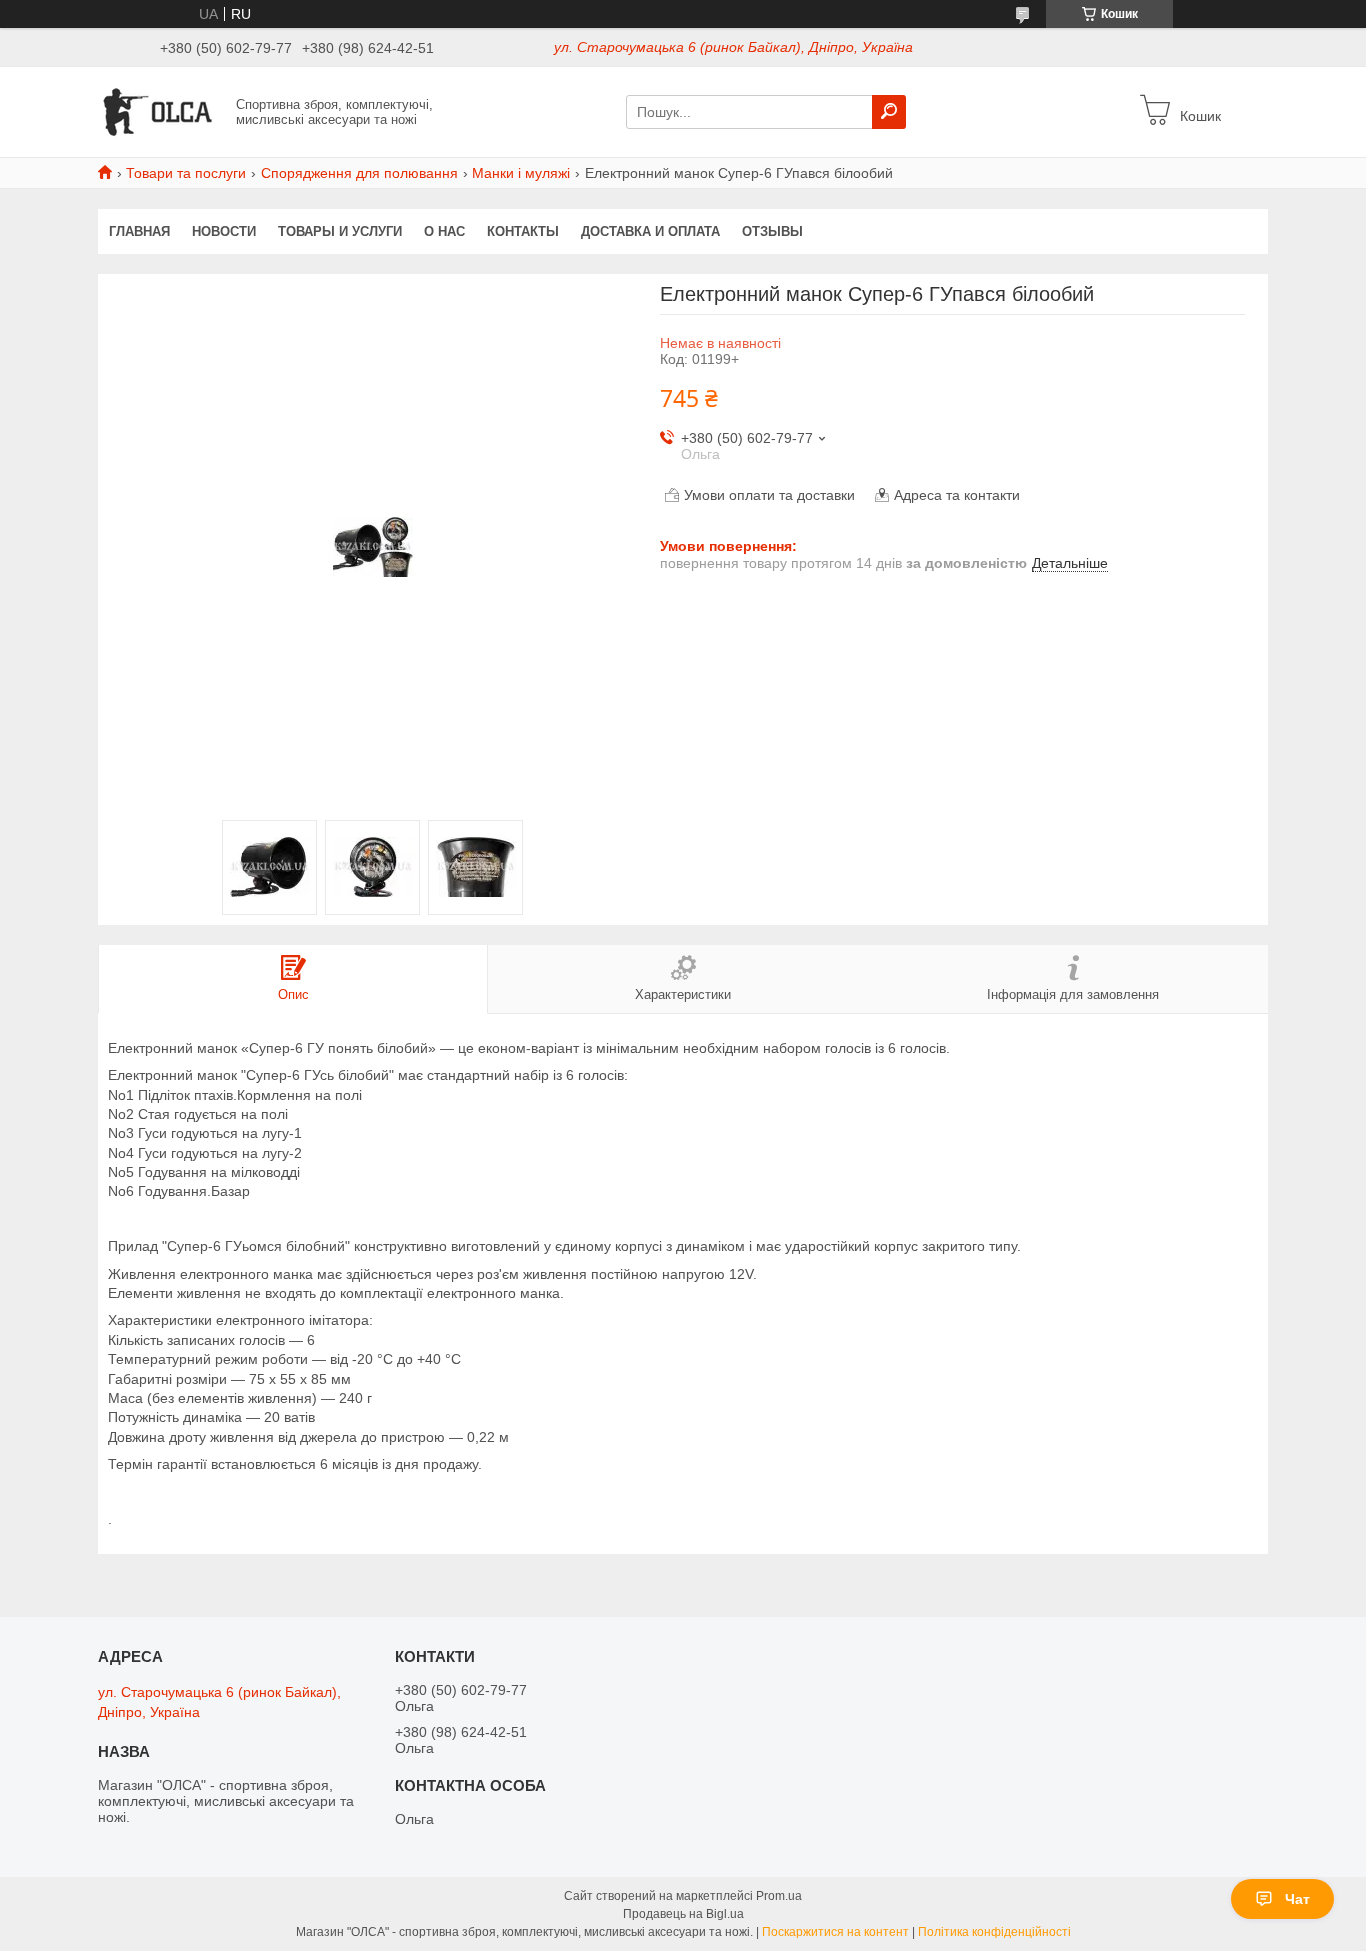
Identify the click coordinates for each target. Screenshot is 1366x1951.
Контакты (523, 231)
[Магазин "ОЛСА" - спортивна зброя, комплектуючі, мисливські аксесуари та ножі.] (161, 111)
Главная (139, 231)
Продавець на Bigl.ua (683, 1914)
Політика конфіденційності (994, 1932)
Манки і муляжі (521, 173)
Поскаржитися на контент (835, 1932)
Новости (224, 231)
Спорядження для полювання (359, 173)
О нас (444, 231)
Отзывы (772, 231)
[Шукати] (889, 112)
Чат (1297, 1899)
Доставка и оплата (650, 231)
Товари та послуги (186, 173)
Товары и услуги (340, 231)
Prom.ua (779, 1896)
